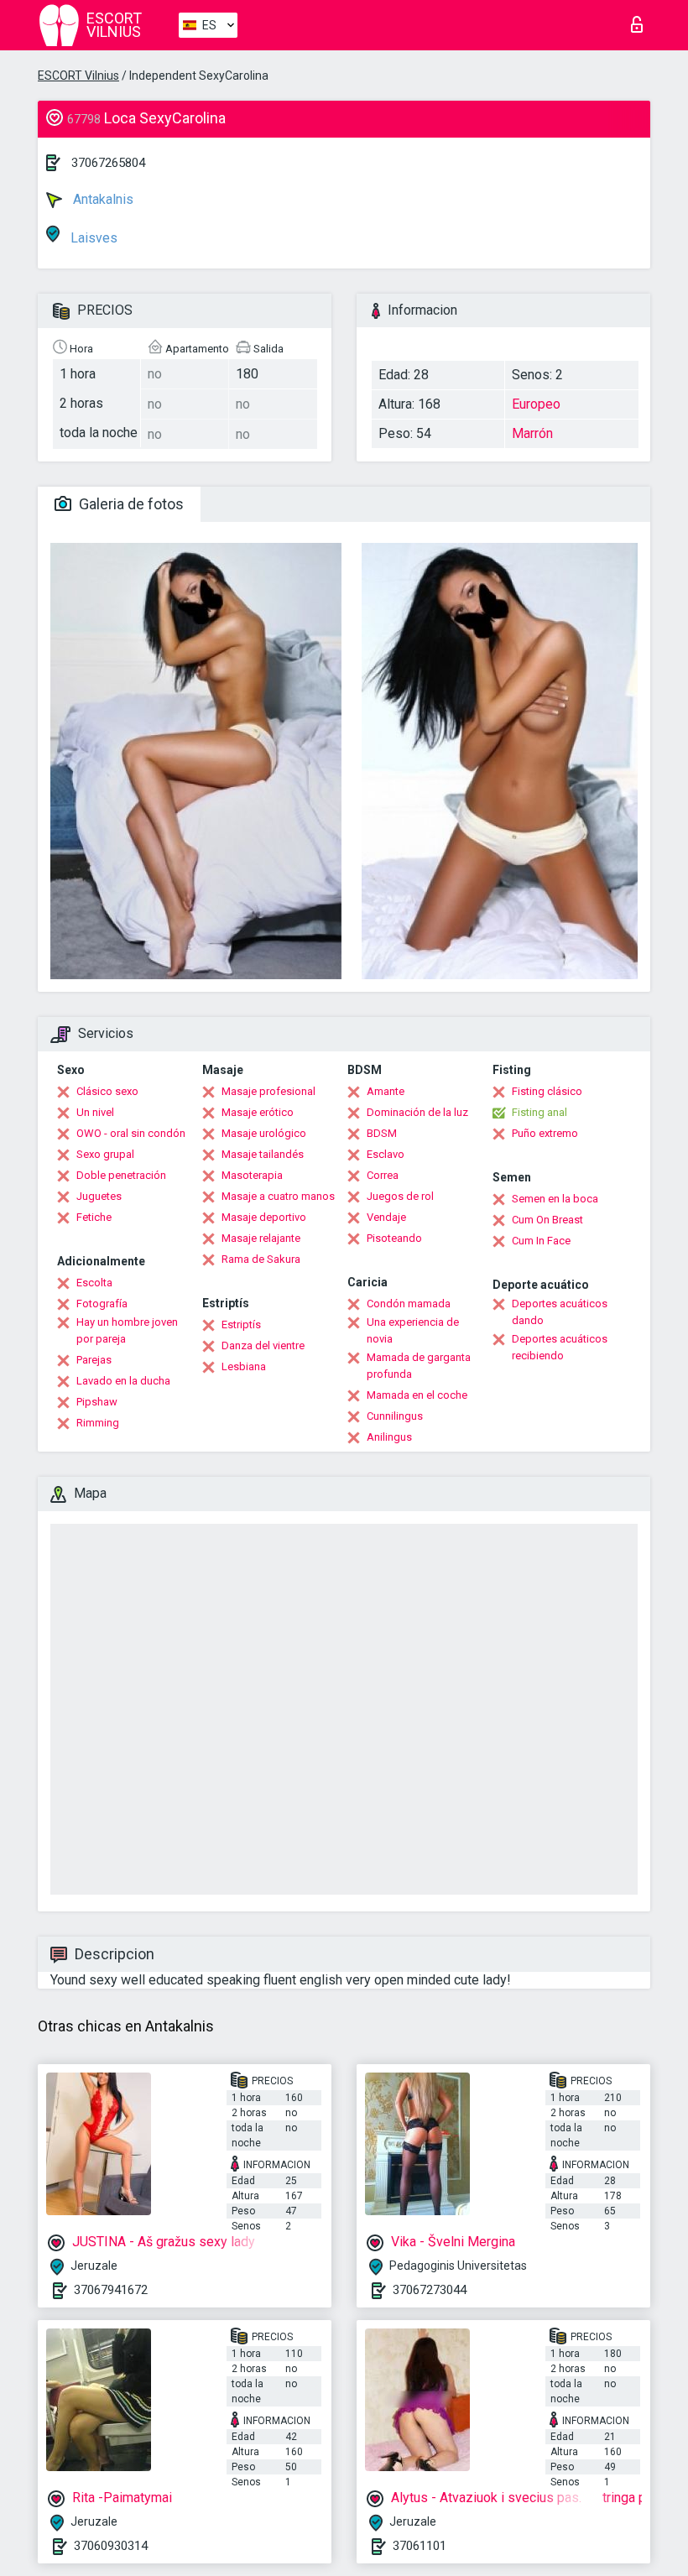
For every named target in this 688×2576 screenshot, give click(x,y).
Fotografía (102, 1304)
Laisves (92, 238)
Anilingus (389, 1437)
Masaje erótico (258, 1112)
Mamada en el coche (417, 1395)
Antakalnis (102, 199)
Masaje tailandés (263, 1154)
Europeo (536, 404)
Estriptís (241, 1325)
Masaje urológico (264, 1133)
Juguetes (99, 1196)
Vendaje (386, 1217)
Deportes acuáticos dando (560, 1312)
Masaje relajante (261, 1238)
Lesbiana (244, 1366)
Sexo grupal (105, 1154)
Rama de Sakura (261, 1259)
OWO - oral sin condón (131, 1133)
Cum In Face (541, 1241)
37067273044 (430, 2290)
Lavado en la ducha (123, 1381)
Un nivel (95, 1112)
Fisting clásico (547, 1091)
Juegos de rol (400, 1196)
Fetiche (94, 1217)
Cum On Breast (547, 1220)
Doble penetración (121, 1175)
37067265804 (108, 163)
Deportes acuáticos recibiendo (560, 1347)
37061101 (420, 2546)
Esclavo (386, 1154)
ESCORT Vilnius (78, 76)
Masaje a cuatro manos (278, 1196)
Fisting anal (539, 1112)
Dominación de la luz (417, 1112)
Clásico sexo (107, 1091)
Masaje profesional (268, 1091)
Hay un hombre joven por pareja (127, 1330)
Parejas (94, 1360)
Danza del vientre (263, 1345)
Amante (386, 1091)
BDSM (382, 1133)
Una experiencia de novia (413, 1330)
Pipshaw (97, 1402)
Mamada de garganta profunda (419, 1366)
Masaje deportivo (264, 1217)
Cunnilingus (395, 1416)
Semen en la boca (555, 1199)
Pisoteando (394, 1238)
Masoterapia (252, 1175)
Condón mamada (409, 1304)
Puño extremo (545, 1133)
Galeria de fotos (130, 504)
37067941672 (111, 2290)
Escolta (94, 1283)
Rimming (98, 1423)
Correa (383, 1175)
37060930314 (111, 2546)
